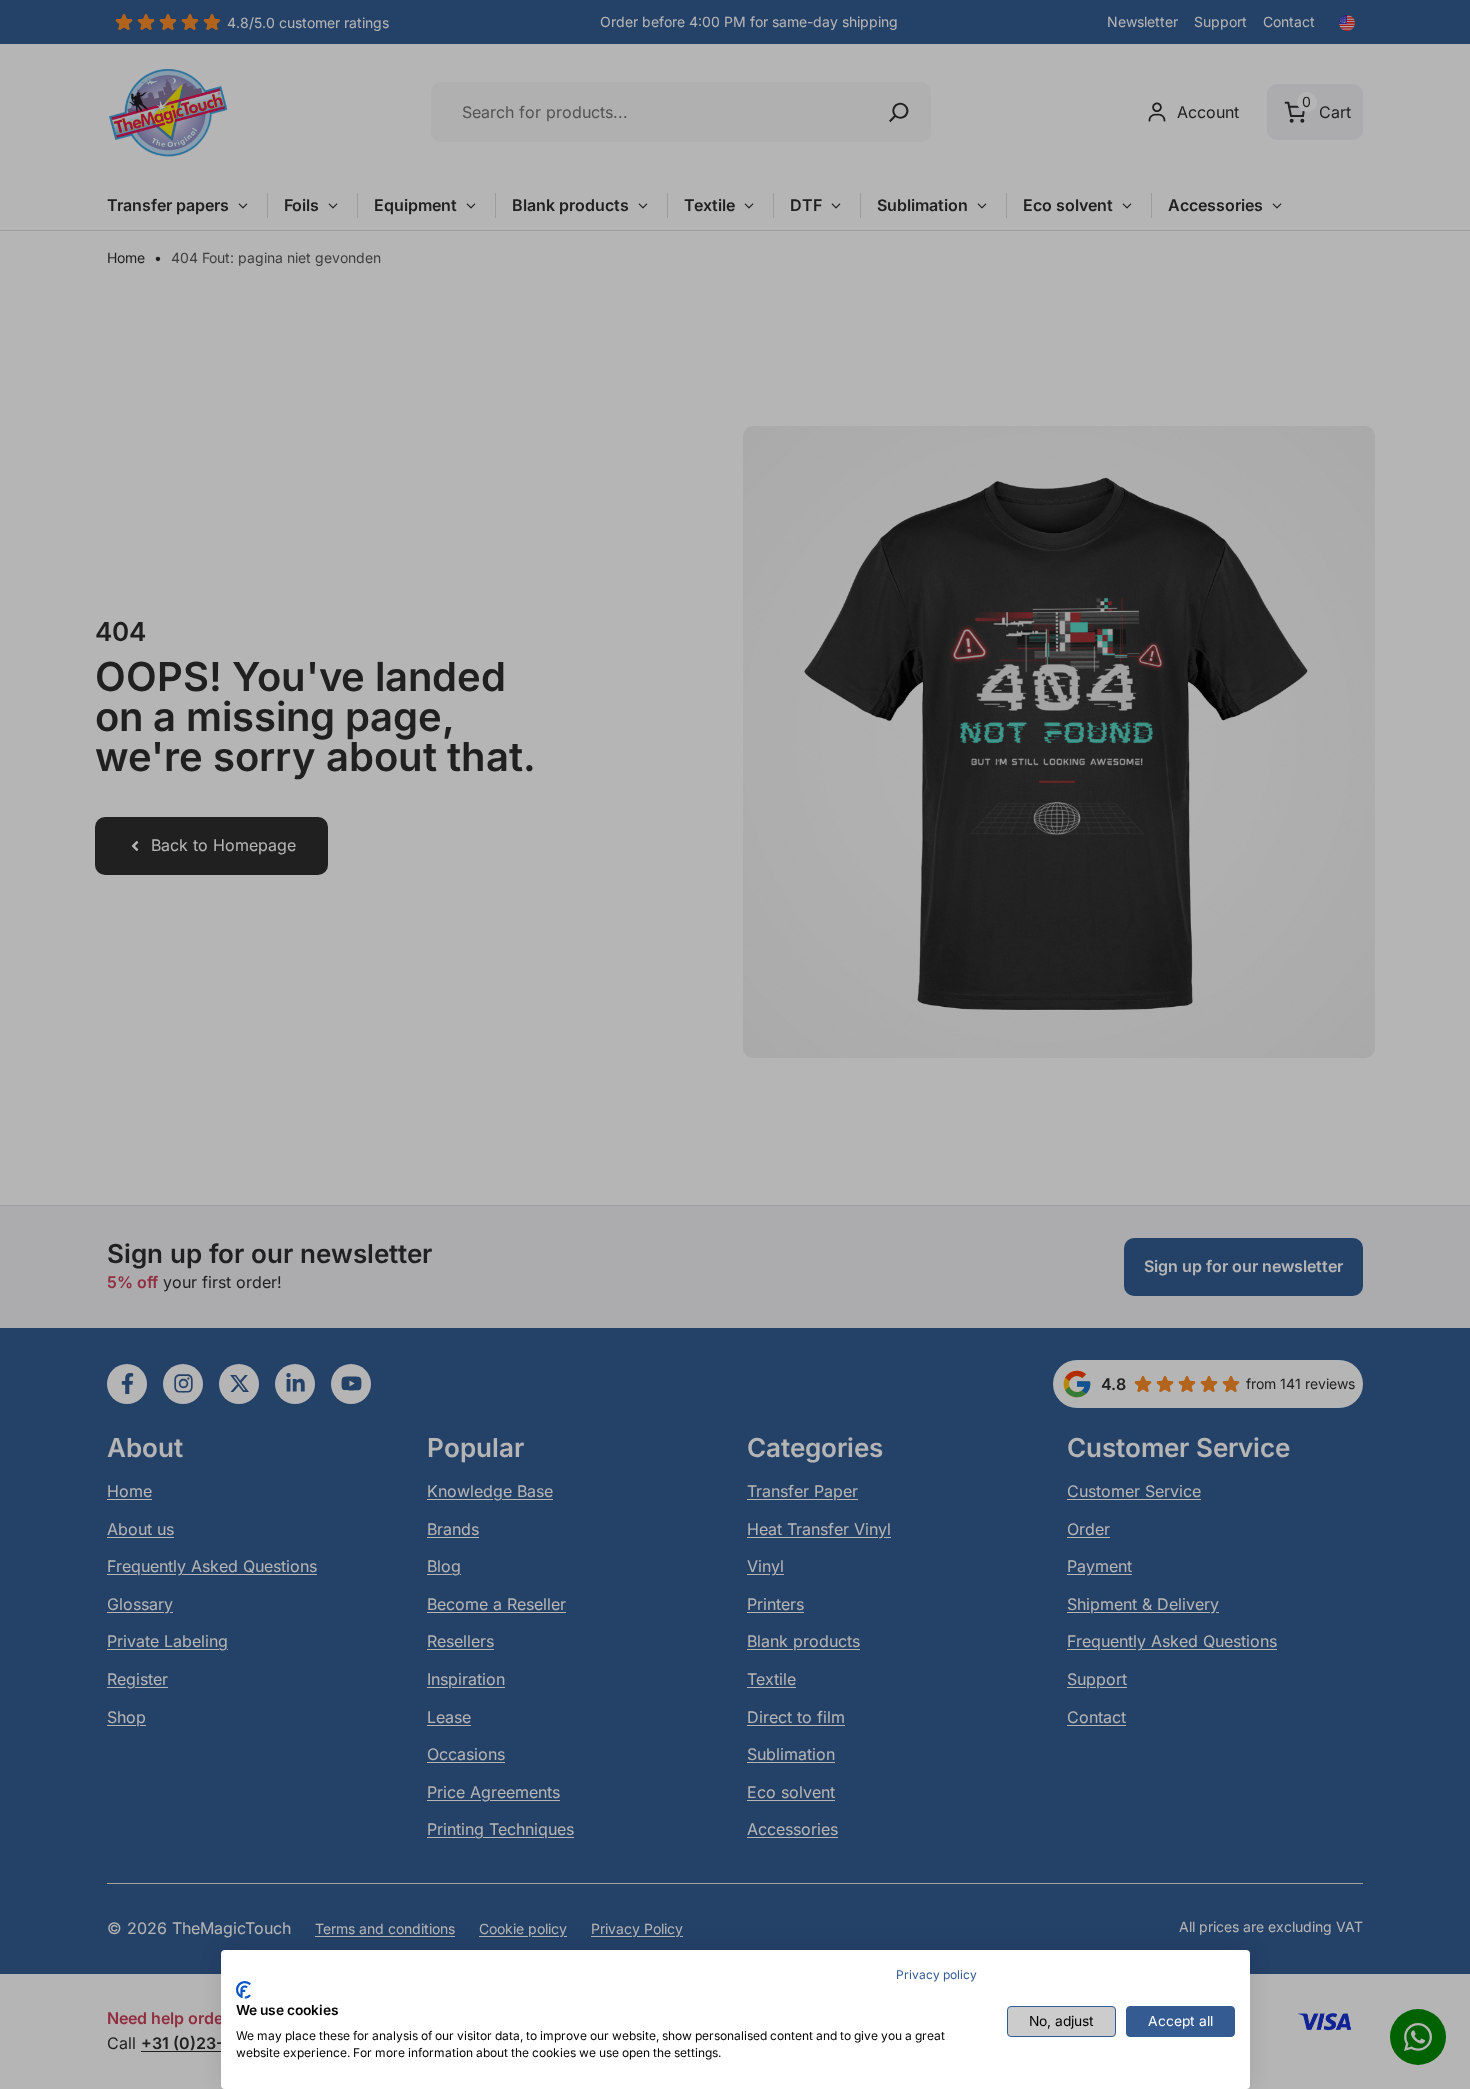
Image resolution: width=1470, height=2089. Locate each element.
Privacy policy (936, 1974)
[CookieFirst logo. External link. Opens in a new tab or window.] (243, 1990)
